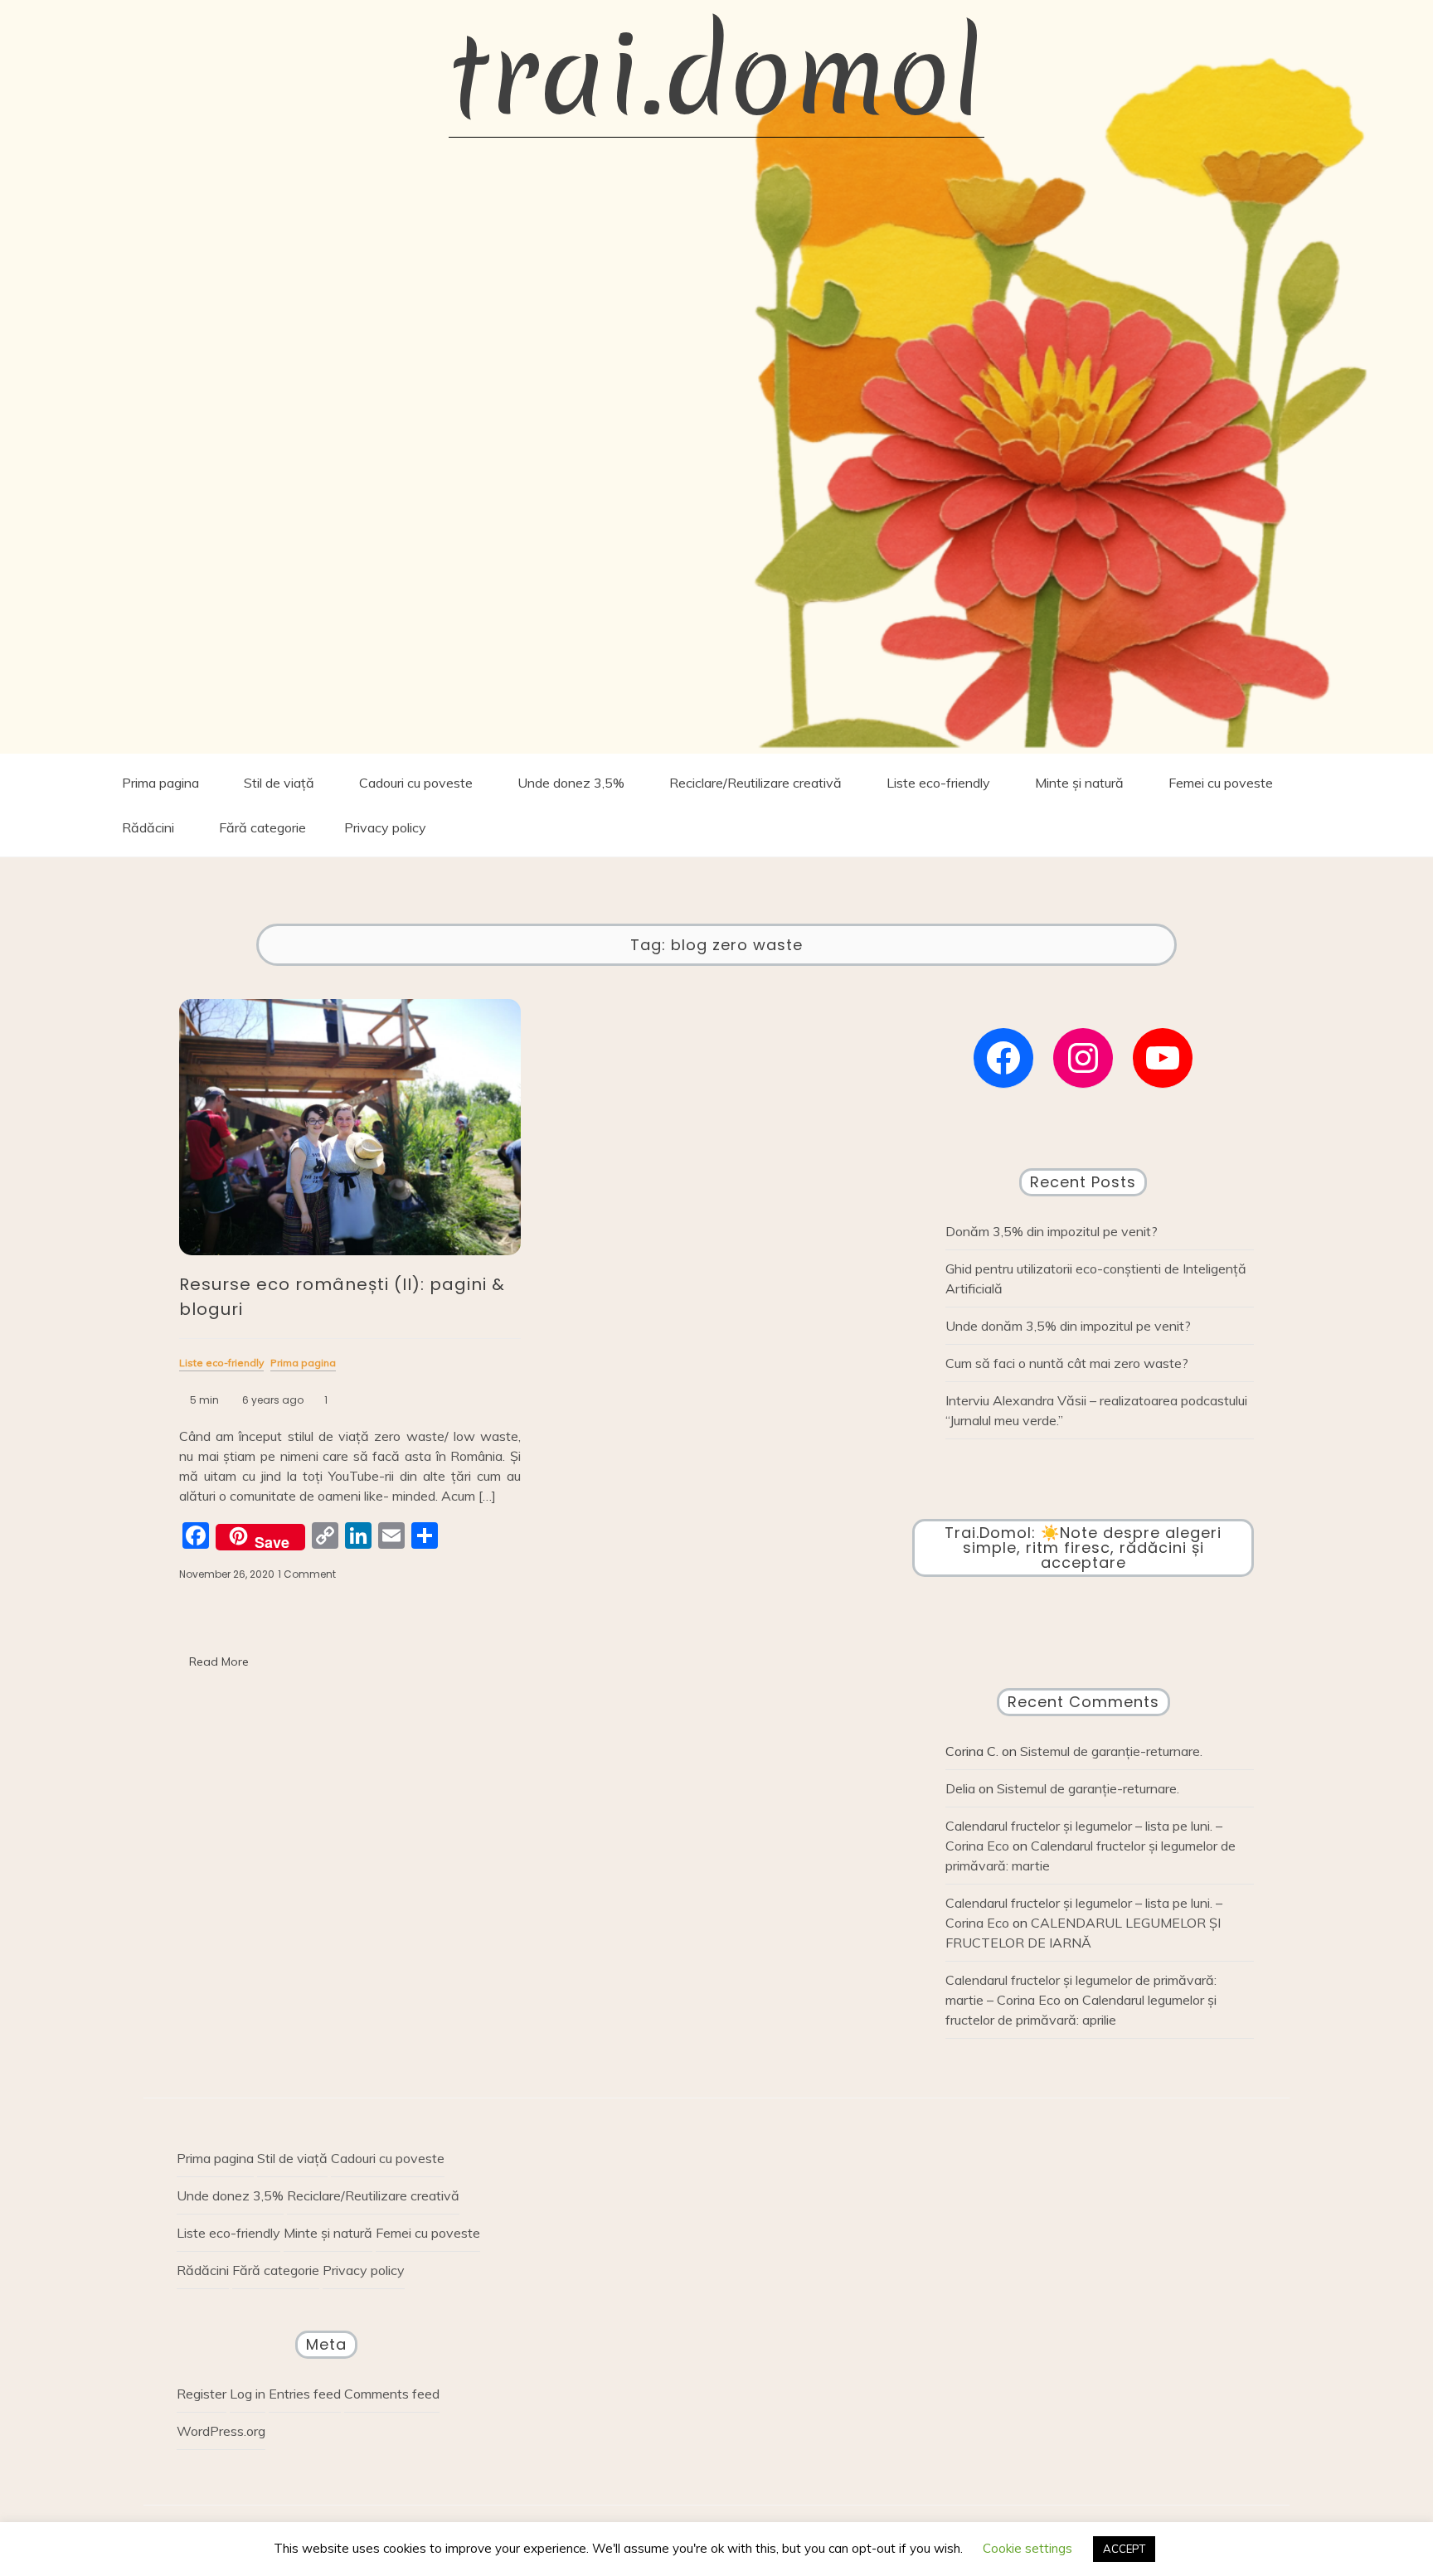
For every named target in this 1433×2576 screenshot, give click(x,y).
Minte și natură (1079, 783)
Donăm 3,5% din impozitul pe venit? (1052, 1231)
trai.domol (716, 75)
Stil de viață (279, 783)
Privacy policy (385, 827)
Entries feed (305, 2394)
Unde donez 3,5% (571, 783)
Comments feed (392, 2394)
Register (202, 2394)
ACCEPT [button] (1124, 2549)
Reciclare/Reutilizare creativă (755, 783)
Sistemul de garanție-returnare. (1111, 1751)
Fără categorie (262, 827)
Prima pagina (160, 783)
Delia (960, 1788)
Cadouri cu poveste (416, 783)
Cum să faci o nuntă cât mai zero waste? (1067, 1363)
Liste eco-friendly (938, 783)
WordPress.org (221, 2431)
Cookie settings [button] (1027, 2548)
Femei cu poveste (1221, 783)
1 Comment (307, 1574)
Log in (248, 2394)
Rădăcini (148, 827)
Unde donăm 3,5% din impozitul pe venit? (1068, 1326)
